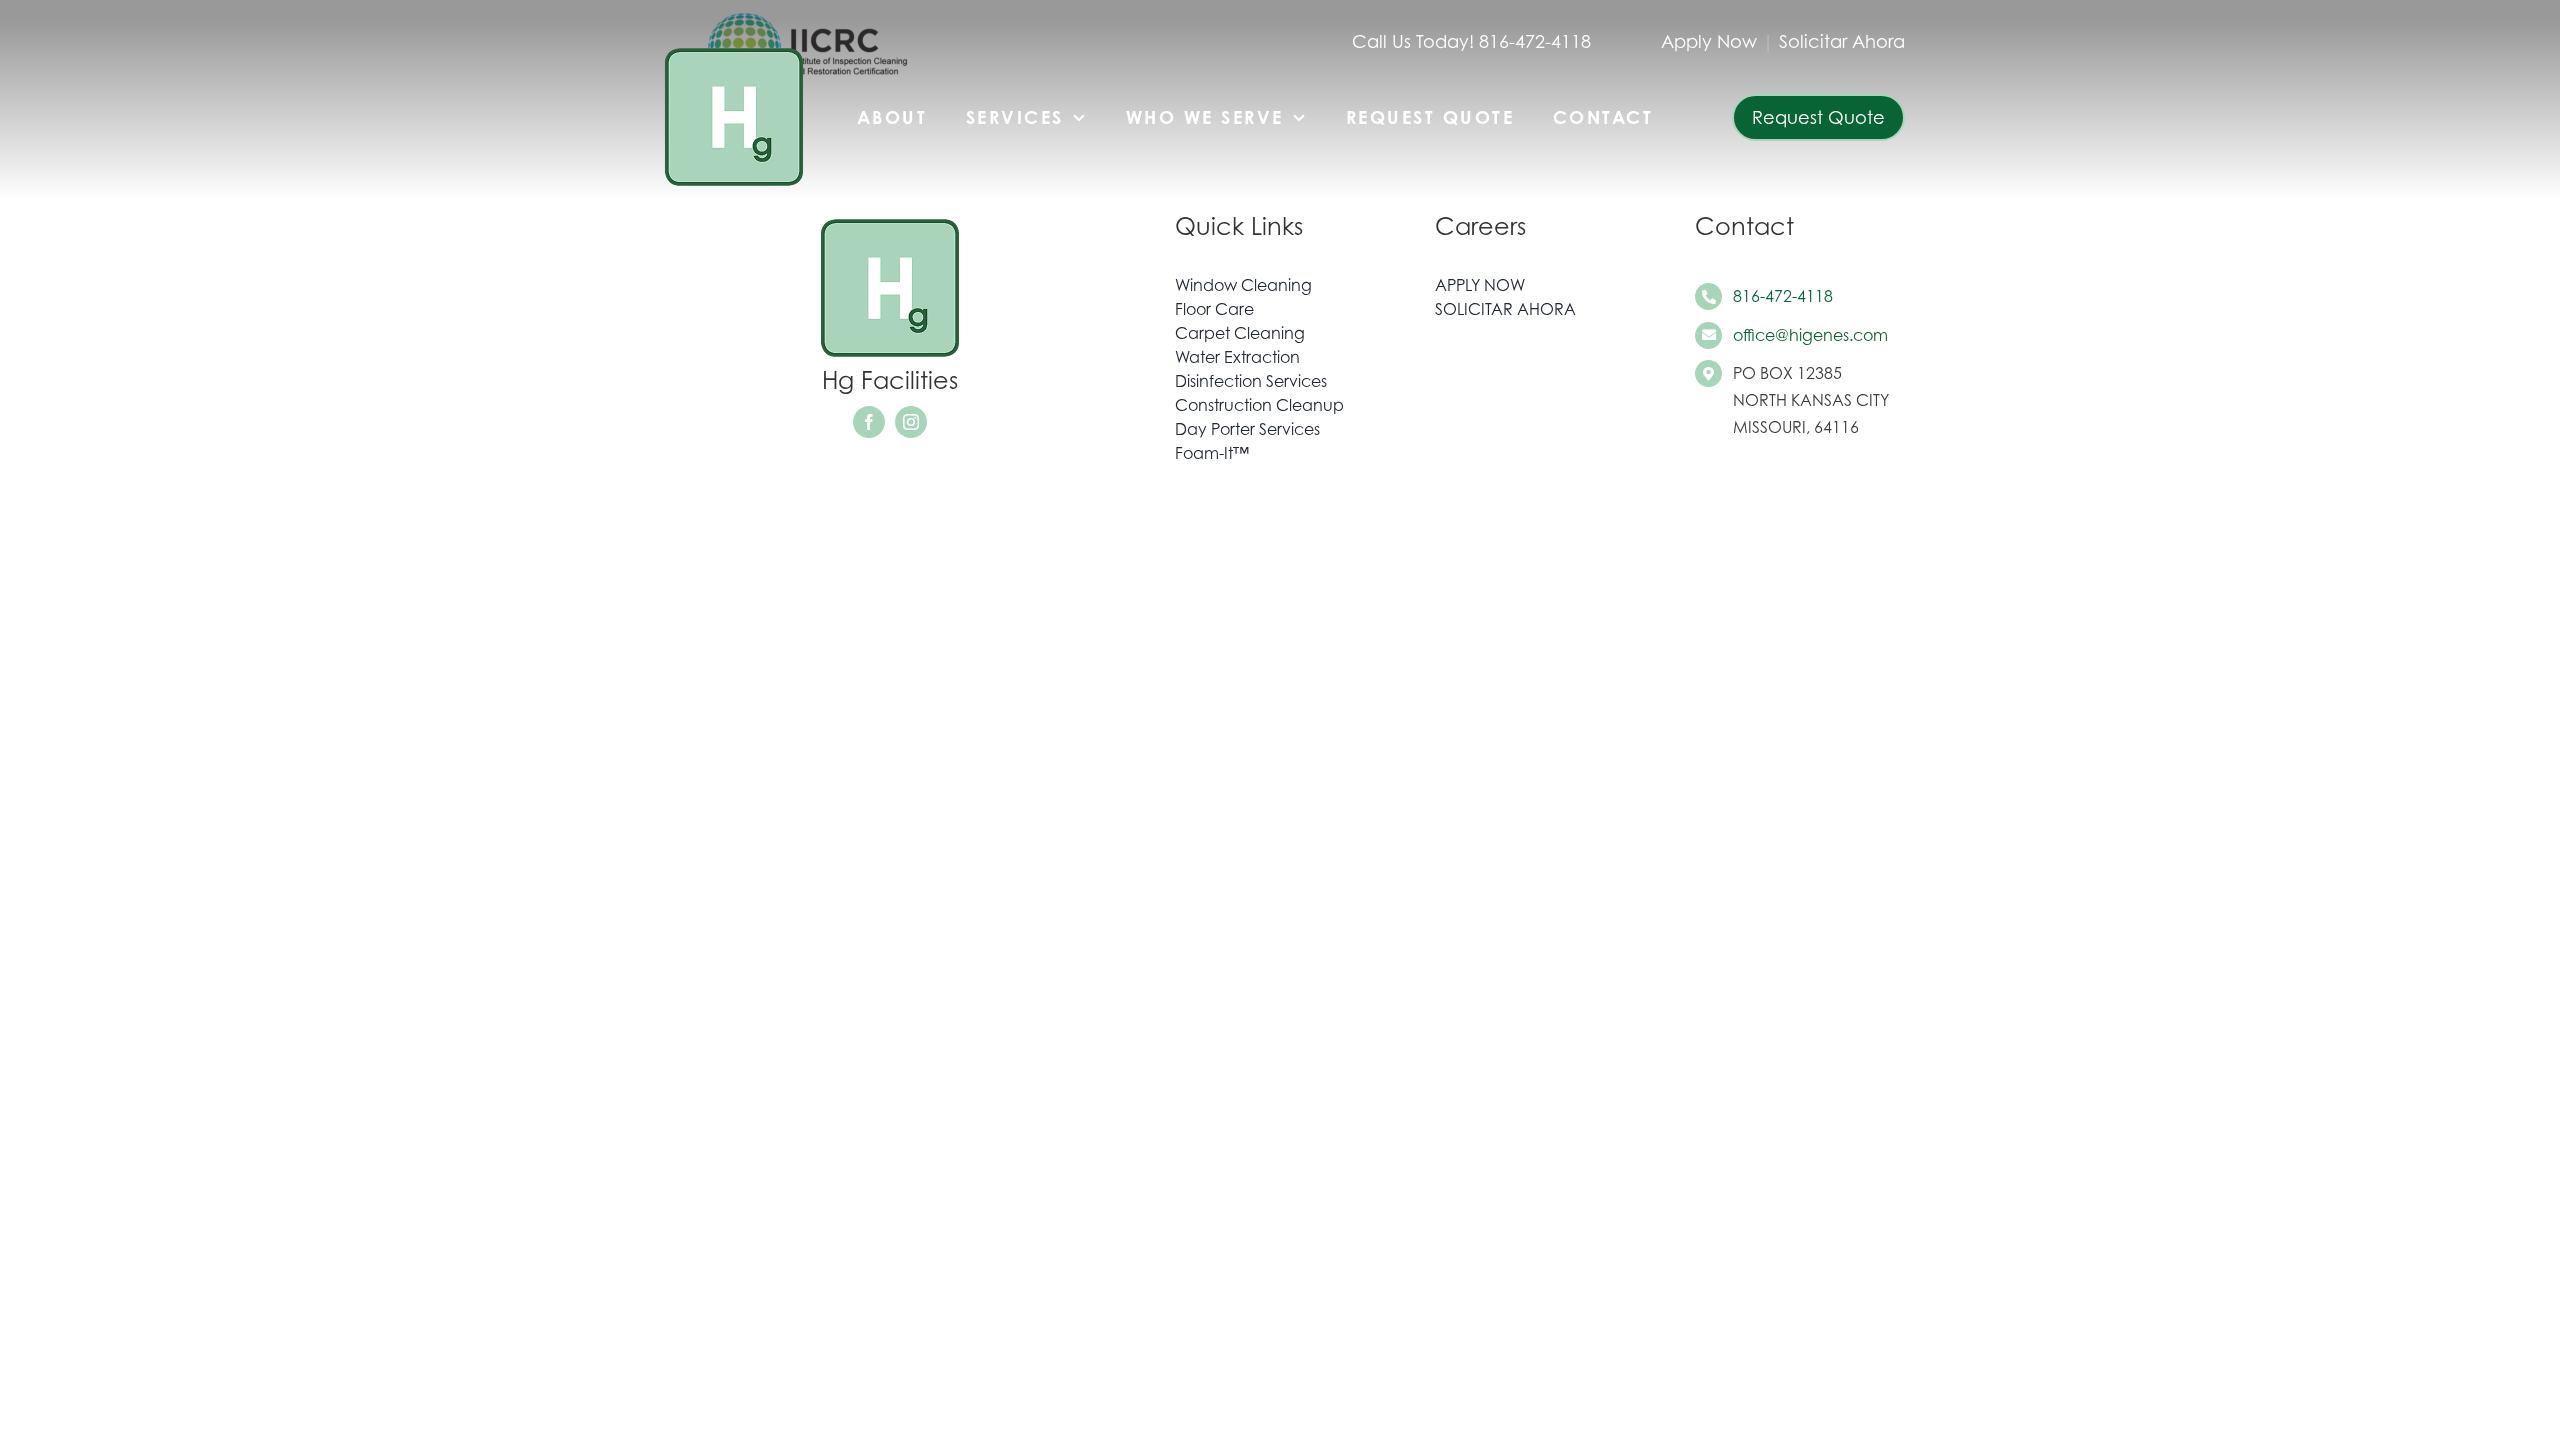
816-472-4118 (1783, 296)
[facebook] (869, 422)
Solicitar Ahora (1842, 41)
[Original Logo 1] (734, 48)
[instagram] (911, 422)
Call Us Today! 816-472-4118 (1471, 41)
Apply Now (1709, 41)
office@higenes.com (1810, 335)
